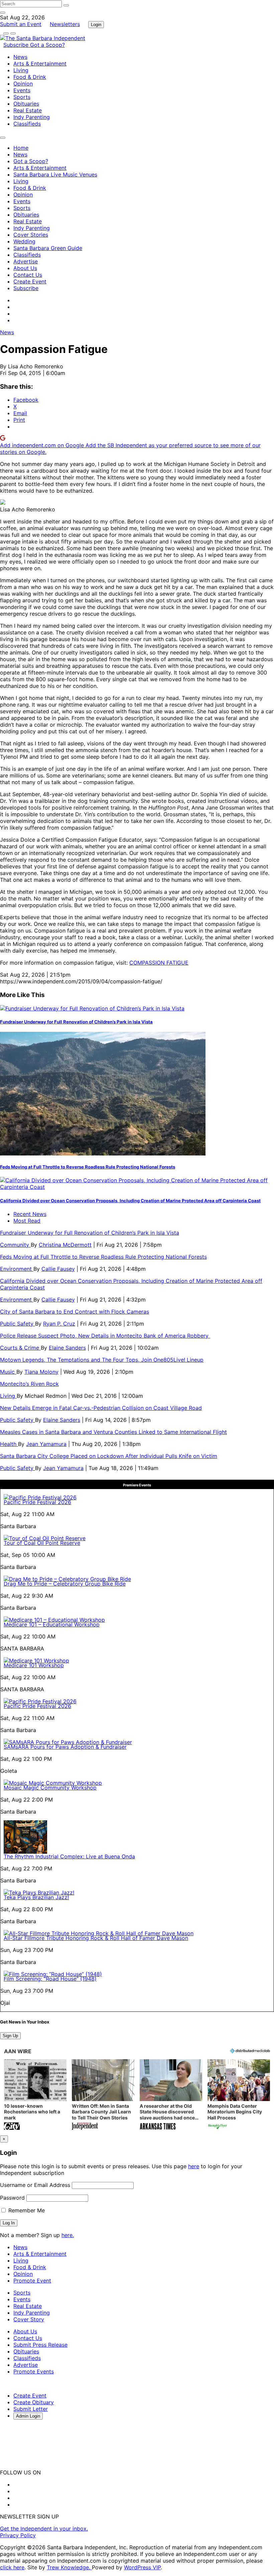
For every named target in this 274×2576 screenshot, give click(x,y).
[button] (35, 2095)
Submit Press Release (40, 2345)
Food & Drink (30, 77)
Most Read (27, 1221)
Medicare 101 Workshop (34, 1665)
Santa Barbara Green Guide (48, 248)
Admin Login (28, 2416)
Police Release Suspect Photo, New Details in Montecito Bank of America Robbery (105, 1336)
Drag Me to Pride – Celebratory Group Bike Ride (65, 1584)
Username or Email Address (35, 2185)
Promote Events (34, 2371)
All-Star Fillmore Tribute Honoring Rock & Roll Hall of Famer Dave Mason (96, 1938)
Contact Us (28, 275)
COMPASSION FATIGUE (159, 963)
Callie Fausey (58, 1269)
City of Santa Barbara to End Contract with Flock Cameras (75, 1312)
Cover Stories (31, 235)
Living (21, 70)
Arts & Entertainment (40, 64)
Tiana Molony (41, 1372)
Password (12, 2198)
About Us (25, 268)
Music (8, 1372)
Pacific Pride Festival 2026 (37, 1502)
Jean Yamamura (46, 1444)
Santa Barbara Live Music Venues (55, 174)
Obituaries (26, 104)
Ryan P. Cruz (59, 1324)
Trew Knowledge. (69, 2567)
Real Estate (28, 110)
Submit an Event (21, 24)
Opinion (23, 84)
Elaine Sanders (67, 1348)
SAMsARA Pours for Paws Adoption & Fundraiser (65, 1747)
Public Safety (18, 1324)
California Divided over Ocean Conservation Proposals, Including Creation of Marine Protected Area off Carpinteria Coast (130, 1201)
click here (12, 2567)
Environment (17, 1269)
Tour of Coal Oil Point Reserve (42, 1543)
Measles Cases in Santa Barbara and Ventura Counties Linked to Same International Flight (113, 1432)
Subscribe (17, 45)
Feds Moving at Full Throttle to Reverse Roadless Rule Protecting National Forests (88, 1167)
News (20, 57)
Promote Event (32, 2281)
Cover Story (29, 2319)
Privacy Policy (18, 2535)
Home (21, 148)
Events (22, 90)
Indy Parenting (32, 117)
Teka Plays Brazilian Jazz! (36, 1897)
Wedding (24, 241)
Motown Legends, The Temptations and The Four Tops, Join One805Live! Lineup (102, 1360)
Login (96, 25)
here (194, 2166)
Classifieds (27, 124)
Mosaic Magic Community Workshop (50, 1788)
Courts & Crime (20, 1348)
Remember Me (26, 2210)
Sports (22, 97)
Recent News (30, 1214)
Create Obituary (34, 2402)
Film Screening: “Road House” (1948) (50, 1979)
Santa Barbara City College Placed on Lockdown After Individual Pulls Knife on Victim (109, 1456)
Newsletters (65, 24)
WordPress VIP (142, 2567)
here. (68, 2235)
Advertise (26, 261)
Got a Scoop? (47, 45)
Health (9, 1444)
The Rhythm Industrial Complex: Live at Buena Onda (69, 1856)
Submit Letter (31, 2409)
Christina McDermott (65, 1245)
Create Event (30, 281)
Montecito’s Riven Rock (29, 1384)
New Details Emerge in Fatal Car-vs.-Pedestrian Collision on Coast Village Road (101, 1408)
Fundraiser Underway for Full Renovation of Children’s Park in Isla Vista (76, 1022)
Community (15, 1245)
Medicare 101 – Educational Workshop (52, 1624)
